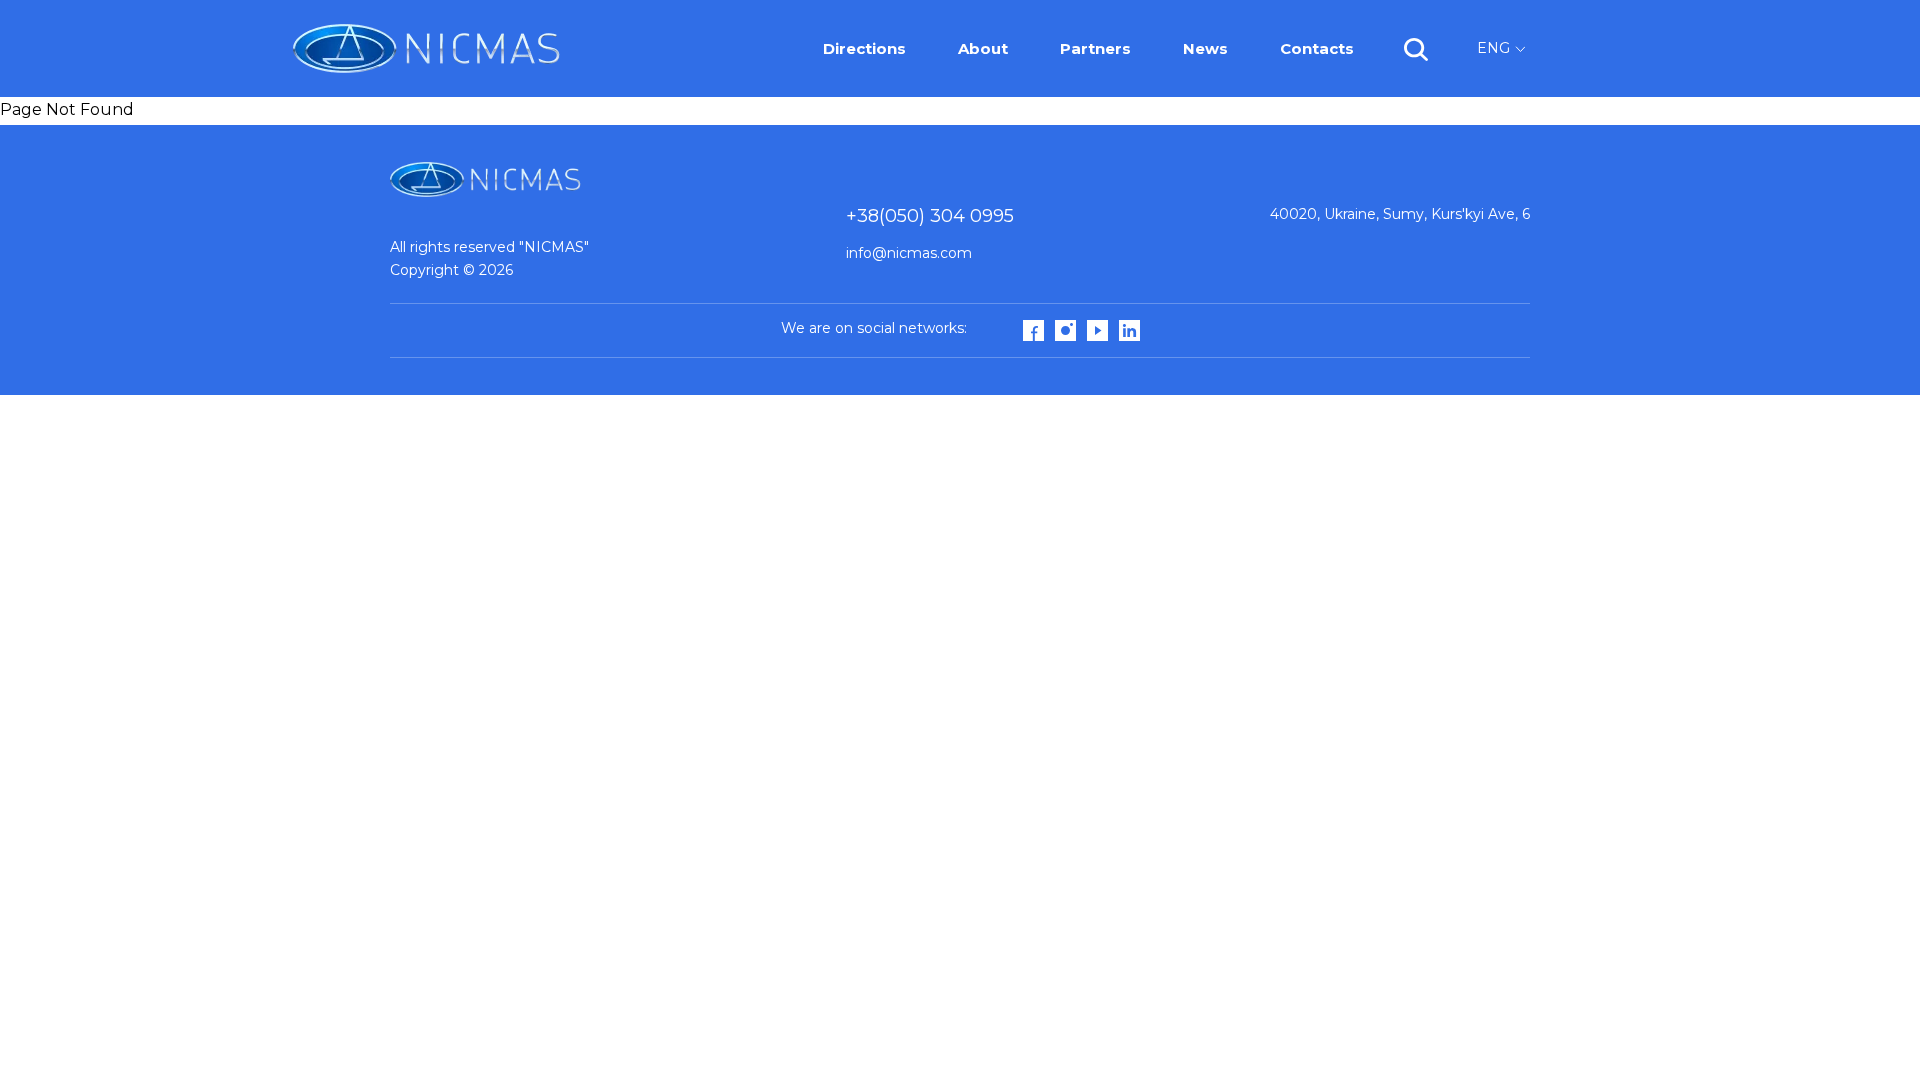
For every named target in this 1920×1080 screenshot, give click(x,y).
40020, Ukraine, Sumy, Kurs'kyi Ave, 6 (1400, 214)
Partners (1095, 48)
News (1205, 48)
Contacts (1317, 48)
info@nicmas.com (909, 253)
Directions (864, 48)
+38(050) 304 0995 (930, 216)
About (983, 48)
